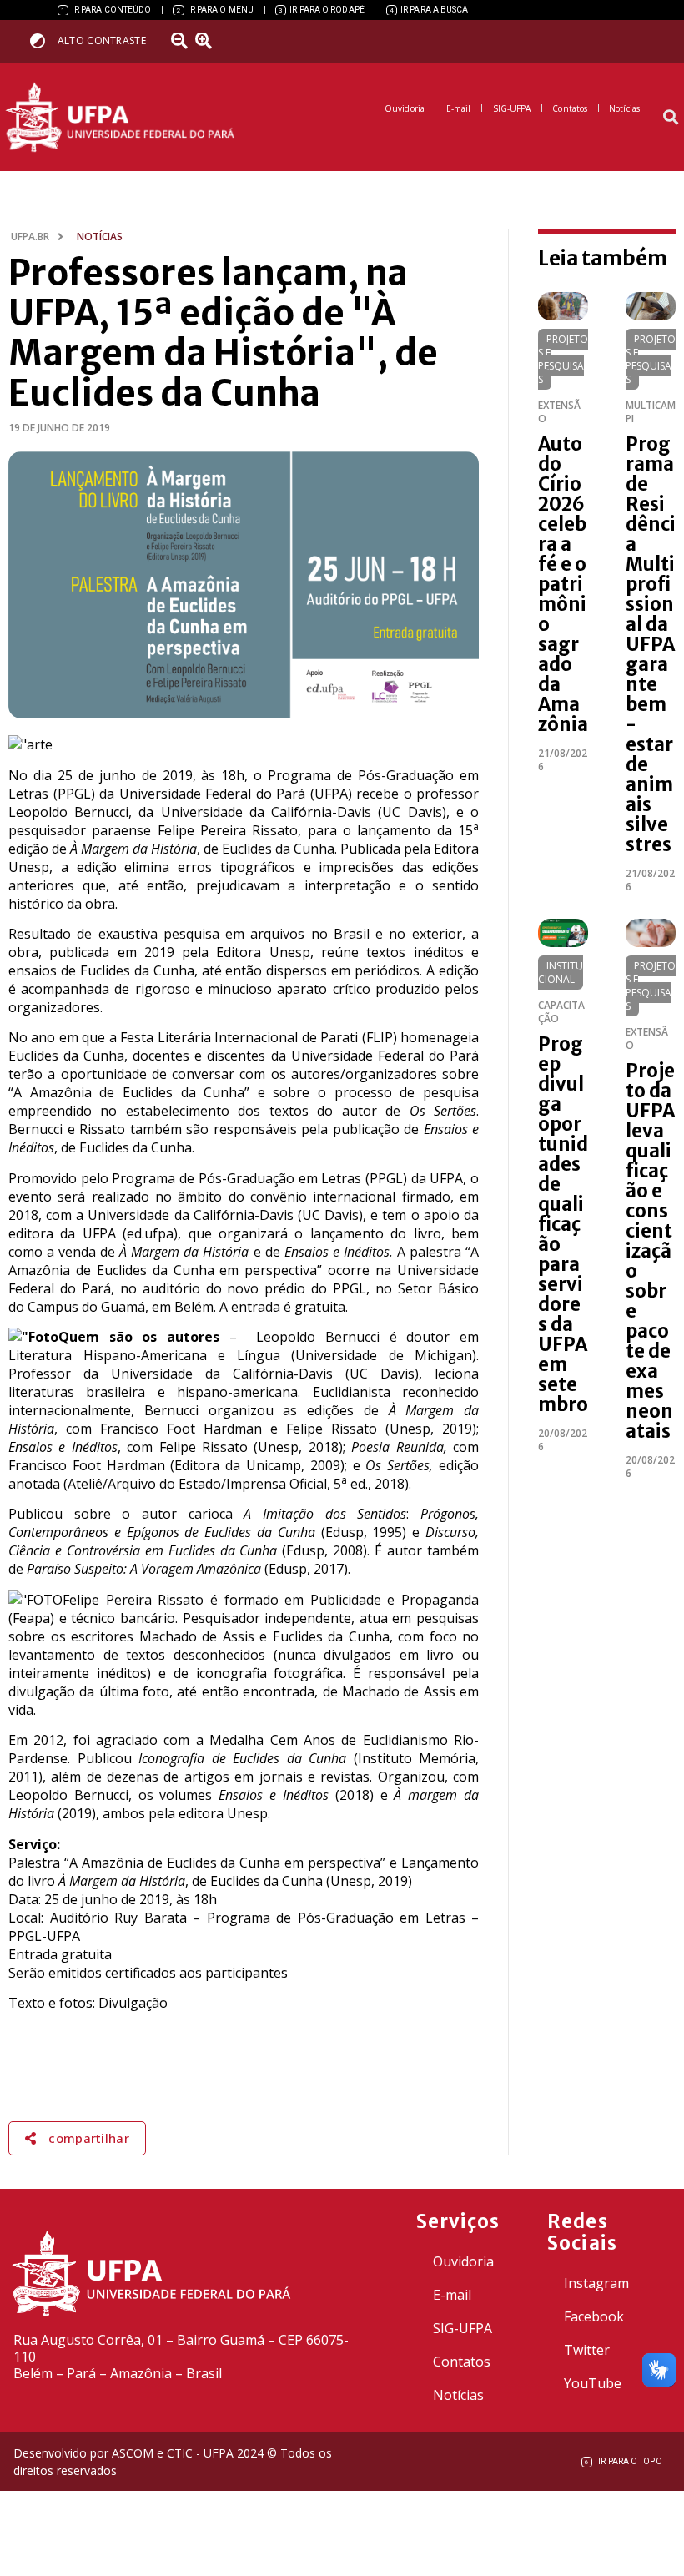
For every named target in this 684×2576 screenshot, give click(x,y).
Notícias (458, 2395)
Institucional (561, 973)
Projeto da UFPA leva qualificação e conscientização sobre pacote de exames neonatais (650, 1251)
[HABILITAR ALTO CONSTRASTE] (43, 40)
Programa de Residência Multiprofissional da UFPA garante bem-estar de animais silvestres (651, 644)
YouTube (593, 2383)
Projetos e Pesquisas (563, 359)
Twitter (587, 2350)
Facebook (594, 2316)
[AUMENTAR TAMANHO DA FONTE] (209, 41)
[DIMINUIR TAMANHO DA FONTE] (181, 41)
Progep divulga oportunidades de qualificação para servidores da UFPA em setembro (563, 1224)
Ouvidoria (463, 2261)
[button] (670, 117)
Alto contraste (102, 40)
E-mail (452, 2295)
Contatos (462, 2362)
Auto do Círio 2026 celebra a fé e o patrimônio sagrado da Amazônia (563, 584)
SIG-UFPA (463, 2328)
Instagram (596, 2283)
